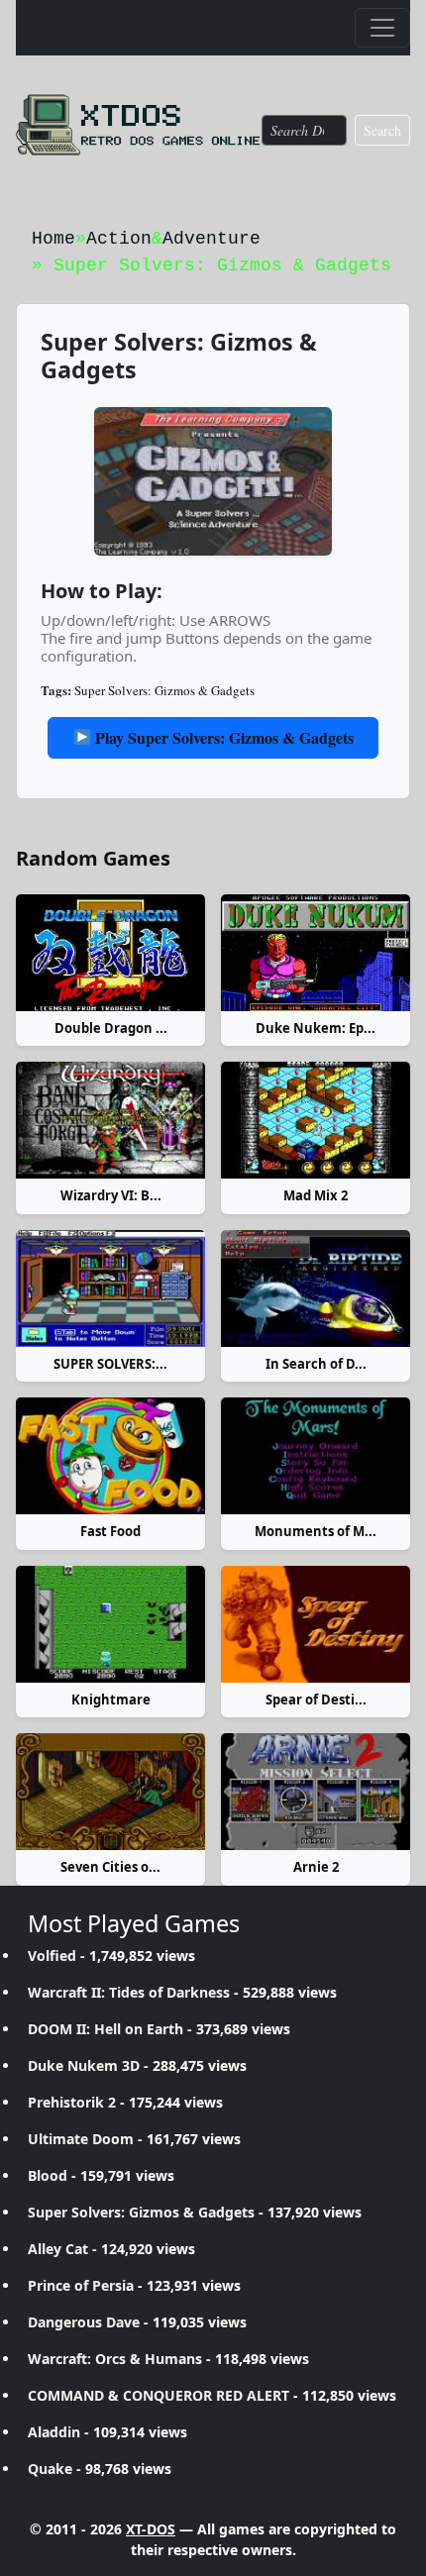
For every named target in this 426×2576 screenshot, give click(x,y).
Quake (50, 2469)
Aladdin (54, 2432)
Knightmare (111, 1700)
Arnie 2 (316, 1867)
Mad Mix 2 (316, 1195)
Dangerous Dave (84, 2322)
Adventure (212, 239)
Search (382, 130)
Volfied (52, 1956)
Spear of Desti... (316, 1700)
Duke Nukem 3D (84, 2065)
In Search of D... (316, 1364)
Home (53, 239)
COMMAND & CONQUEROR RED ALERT (159, 2395)
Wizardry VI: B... (111, 1195)
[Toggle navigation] (382, 28)
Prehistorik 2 (72, 2102)
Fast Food (110, 1531)
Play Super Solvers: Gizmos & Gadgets (222, 737)
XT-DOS (151, 2529)
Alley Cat (58, 2249)
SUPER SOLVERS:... (110, 1364)
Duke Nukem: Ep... (316, 1028)
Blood (48, 2175)
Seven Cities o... (110, 1867)
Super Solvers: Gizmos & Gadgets (164, 690)
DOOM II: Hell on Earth (106, 2029)
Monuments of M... (316, 1531)
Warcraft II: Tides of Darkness (129, 1992)
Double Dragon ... (111, 1028)
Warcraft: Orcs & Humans (115, 2359)
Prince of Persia (81, 2285)
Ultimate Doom (81, 2139)
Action (119, 239)
